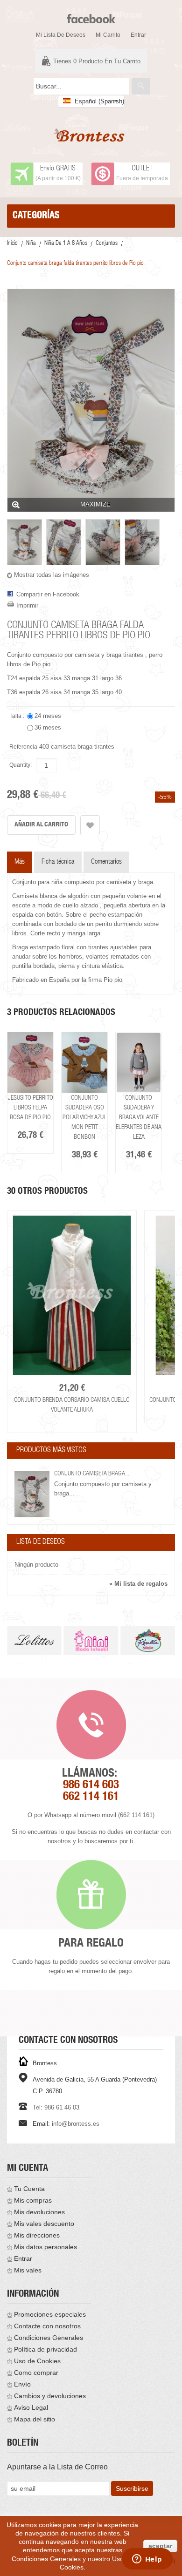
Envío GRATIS (58, 169)
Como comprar (36, 2373)
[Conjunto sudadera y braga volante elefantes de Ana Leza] (139, 1063)
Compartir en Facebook (48, 594)
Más (20, 862)
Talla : (17, 716)
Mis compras (33, 2200)
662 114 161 (91, 1797)
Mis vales (28, 2270)
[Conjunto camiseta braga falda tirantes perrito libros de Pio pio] (24, 542)
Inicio (12, 244)
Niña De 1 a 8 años (66, 244)
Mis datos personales (45, 2247)
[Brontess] (91, 135)
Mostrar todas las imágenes (52, 575)
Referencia (23, 747)
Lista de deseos (41, 1542)
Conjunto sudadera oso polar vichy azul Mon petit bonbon (84, 1118)
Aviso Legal (31, 2407)
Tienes (97, 61)
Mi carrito (108, 35)
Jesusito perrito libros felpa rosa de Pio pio (31, 1108)
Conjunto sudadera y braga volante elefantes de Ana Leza (139, 1118)
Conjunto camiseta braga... (92, 1474)
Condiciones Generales (49, 2338)
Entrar (138, 35)
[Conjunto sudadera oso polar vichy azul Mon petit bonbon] (84, 1063)
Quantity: (21, 765)
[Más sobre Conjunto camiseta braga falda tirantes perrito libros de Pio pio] (32, 1494)
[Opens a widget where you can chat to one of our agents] (147, 2560)
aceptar (160, 2546)
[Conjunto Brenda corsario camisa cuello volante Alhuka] (72, 1295)
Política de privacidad (45, 2349)
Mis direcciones (37, 2235)
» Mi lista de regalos (138, 1584)
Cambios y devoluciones (50, 2396)
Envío (22, 2384)
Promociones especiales (50, 2314)
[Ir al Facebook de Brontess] (91, 15)
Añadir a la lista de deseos (90, 825)
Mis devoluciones (39, 2212)
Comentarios (106, 862)
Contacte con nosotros (47, 2326)
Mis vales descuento (44, 2224)
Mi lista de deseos (61, 35)
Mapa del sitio (35, 2419)
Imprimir (27, 605)
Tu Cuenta (29, 2189)
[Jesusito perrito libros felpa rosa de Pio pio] (30, 1063)
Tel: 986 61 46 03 (56, 2107)
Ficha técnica (58, 862)
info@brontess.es (76, 2124)
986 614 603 (91, 1786)
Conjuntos (107, 244)
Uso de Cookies (37, 2361)
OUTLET (142, 169)
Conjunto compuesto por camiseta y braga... (103, 1489)
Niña (31, 244)
